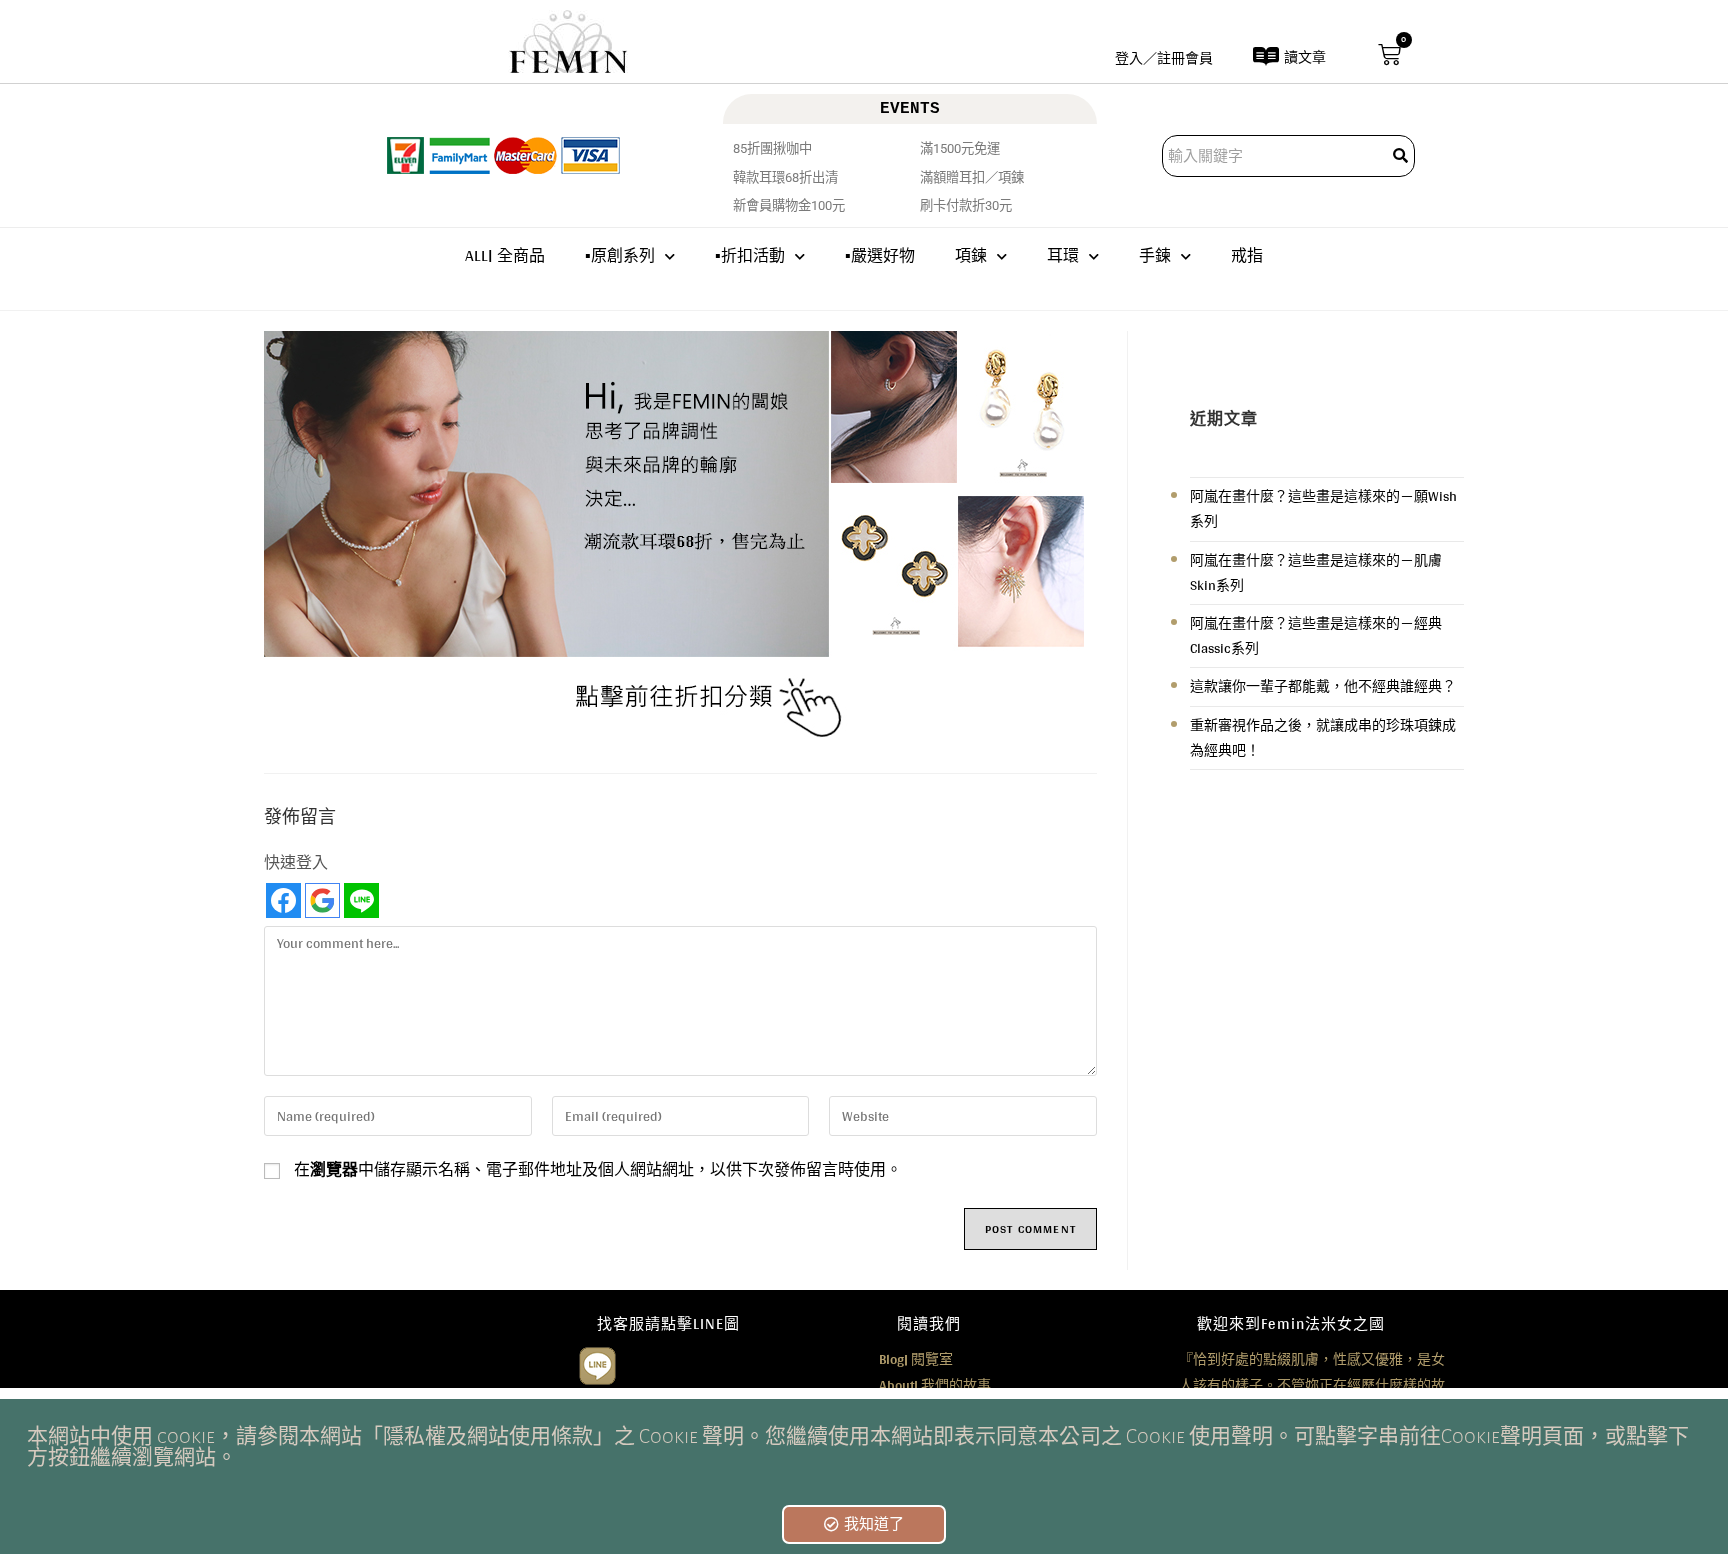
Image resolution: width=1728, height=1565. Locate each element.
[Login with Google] (322, 900)
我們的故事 (935, 1385)
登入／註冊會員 (1164, 58)
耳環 (1063, 255)
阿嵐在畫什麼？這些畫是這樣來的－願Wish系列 (1323, 508)
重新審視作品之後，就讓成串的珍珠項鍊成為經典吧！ (1323, 737)
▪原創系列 (620, 255)
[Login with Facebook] (283, 900)
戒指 (1247, 255)
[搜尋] (1402, 156)
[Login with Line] (361, 900)
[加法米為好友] (597, 1364)
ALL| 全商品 (505, 255)
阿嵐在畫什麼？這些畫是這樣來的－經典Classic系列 (1316, 635)
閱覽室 (916, 1359)
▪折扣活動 (750, 255)
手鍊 (1155, 255)
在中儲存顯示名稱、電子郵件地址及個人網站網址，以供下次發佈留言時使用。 (598, 1170)
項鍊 (971, 255)
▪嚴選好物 (880, 255)
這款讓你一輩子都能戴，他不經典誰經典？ (1323, 686)
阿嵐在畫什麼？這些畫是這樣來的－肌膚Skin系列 (1316, 572)
